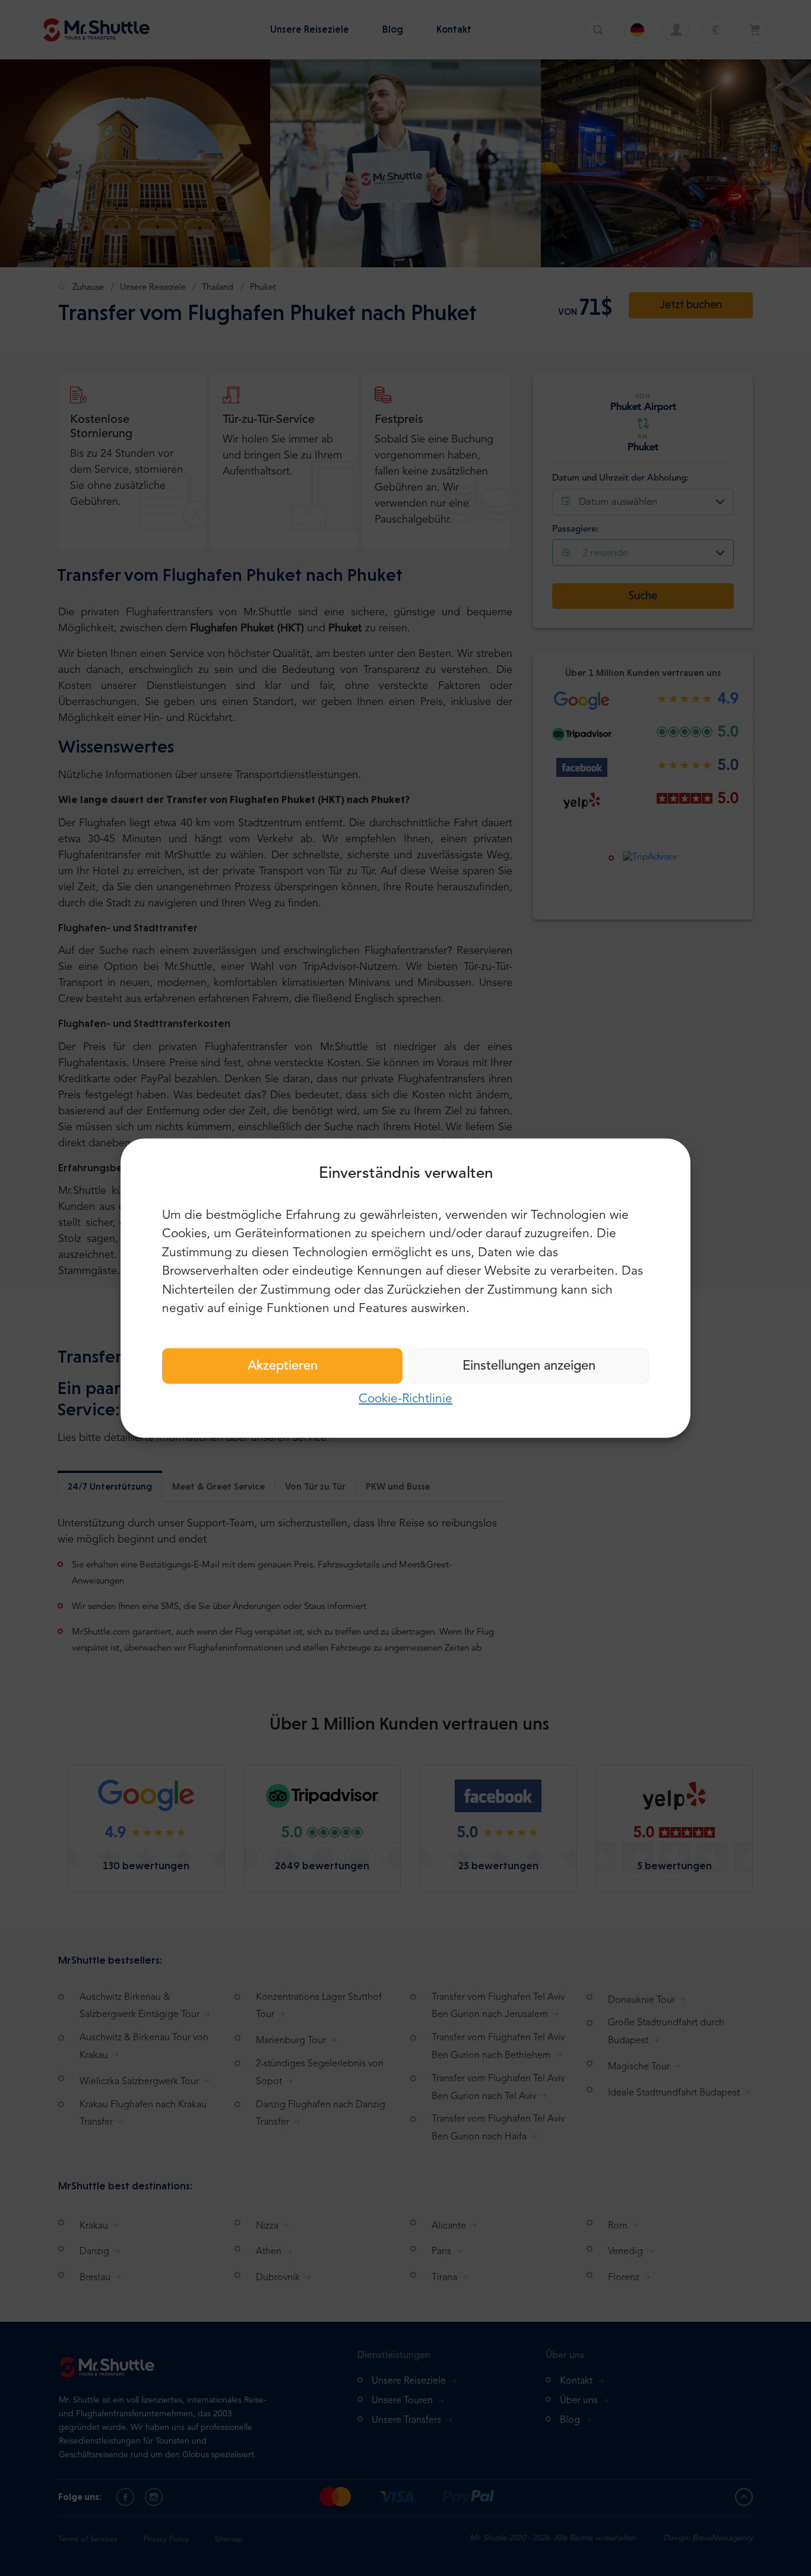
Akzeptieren (283, 1366)
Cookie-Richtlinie (405, 1398)
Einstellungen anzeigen (529, 1366)
